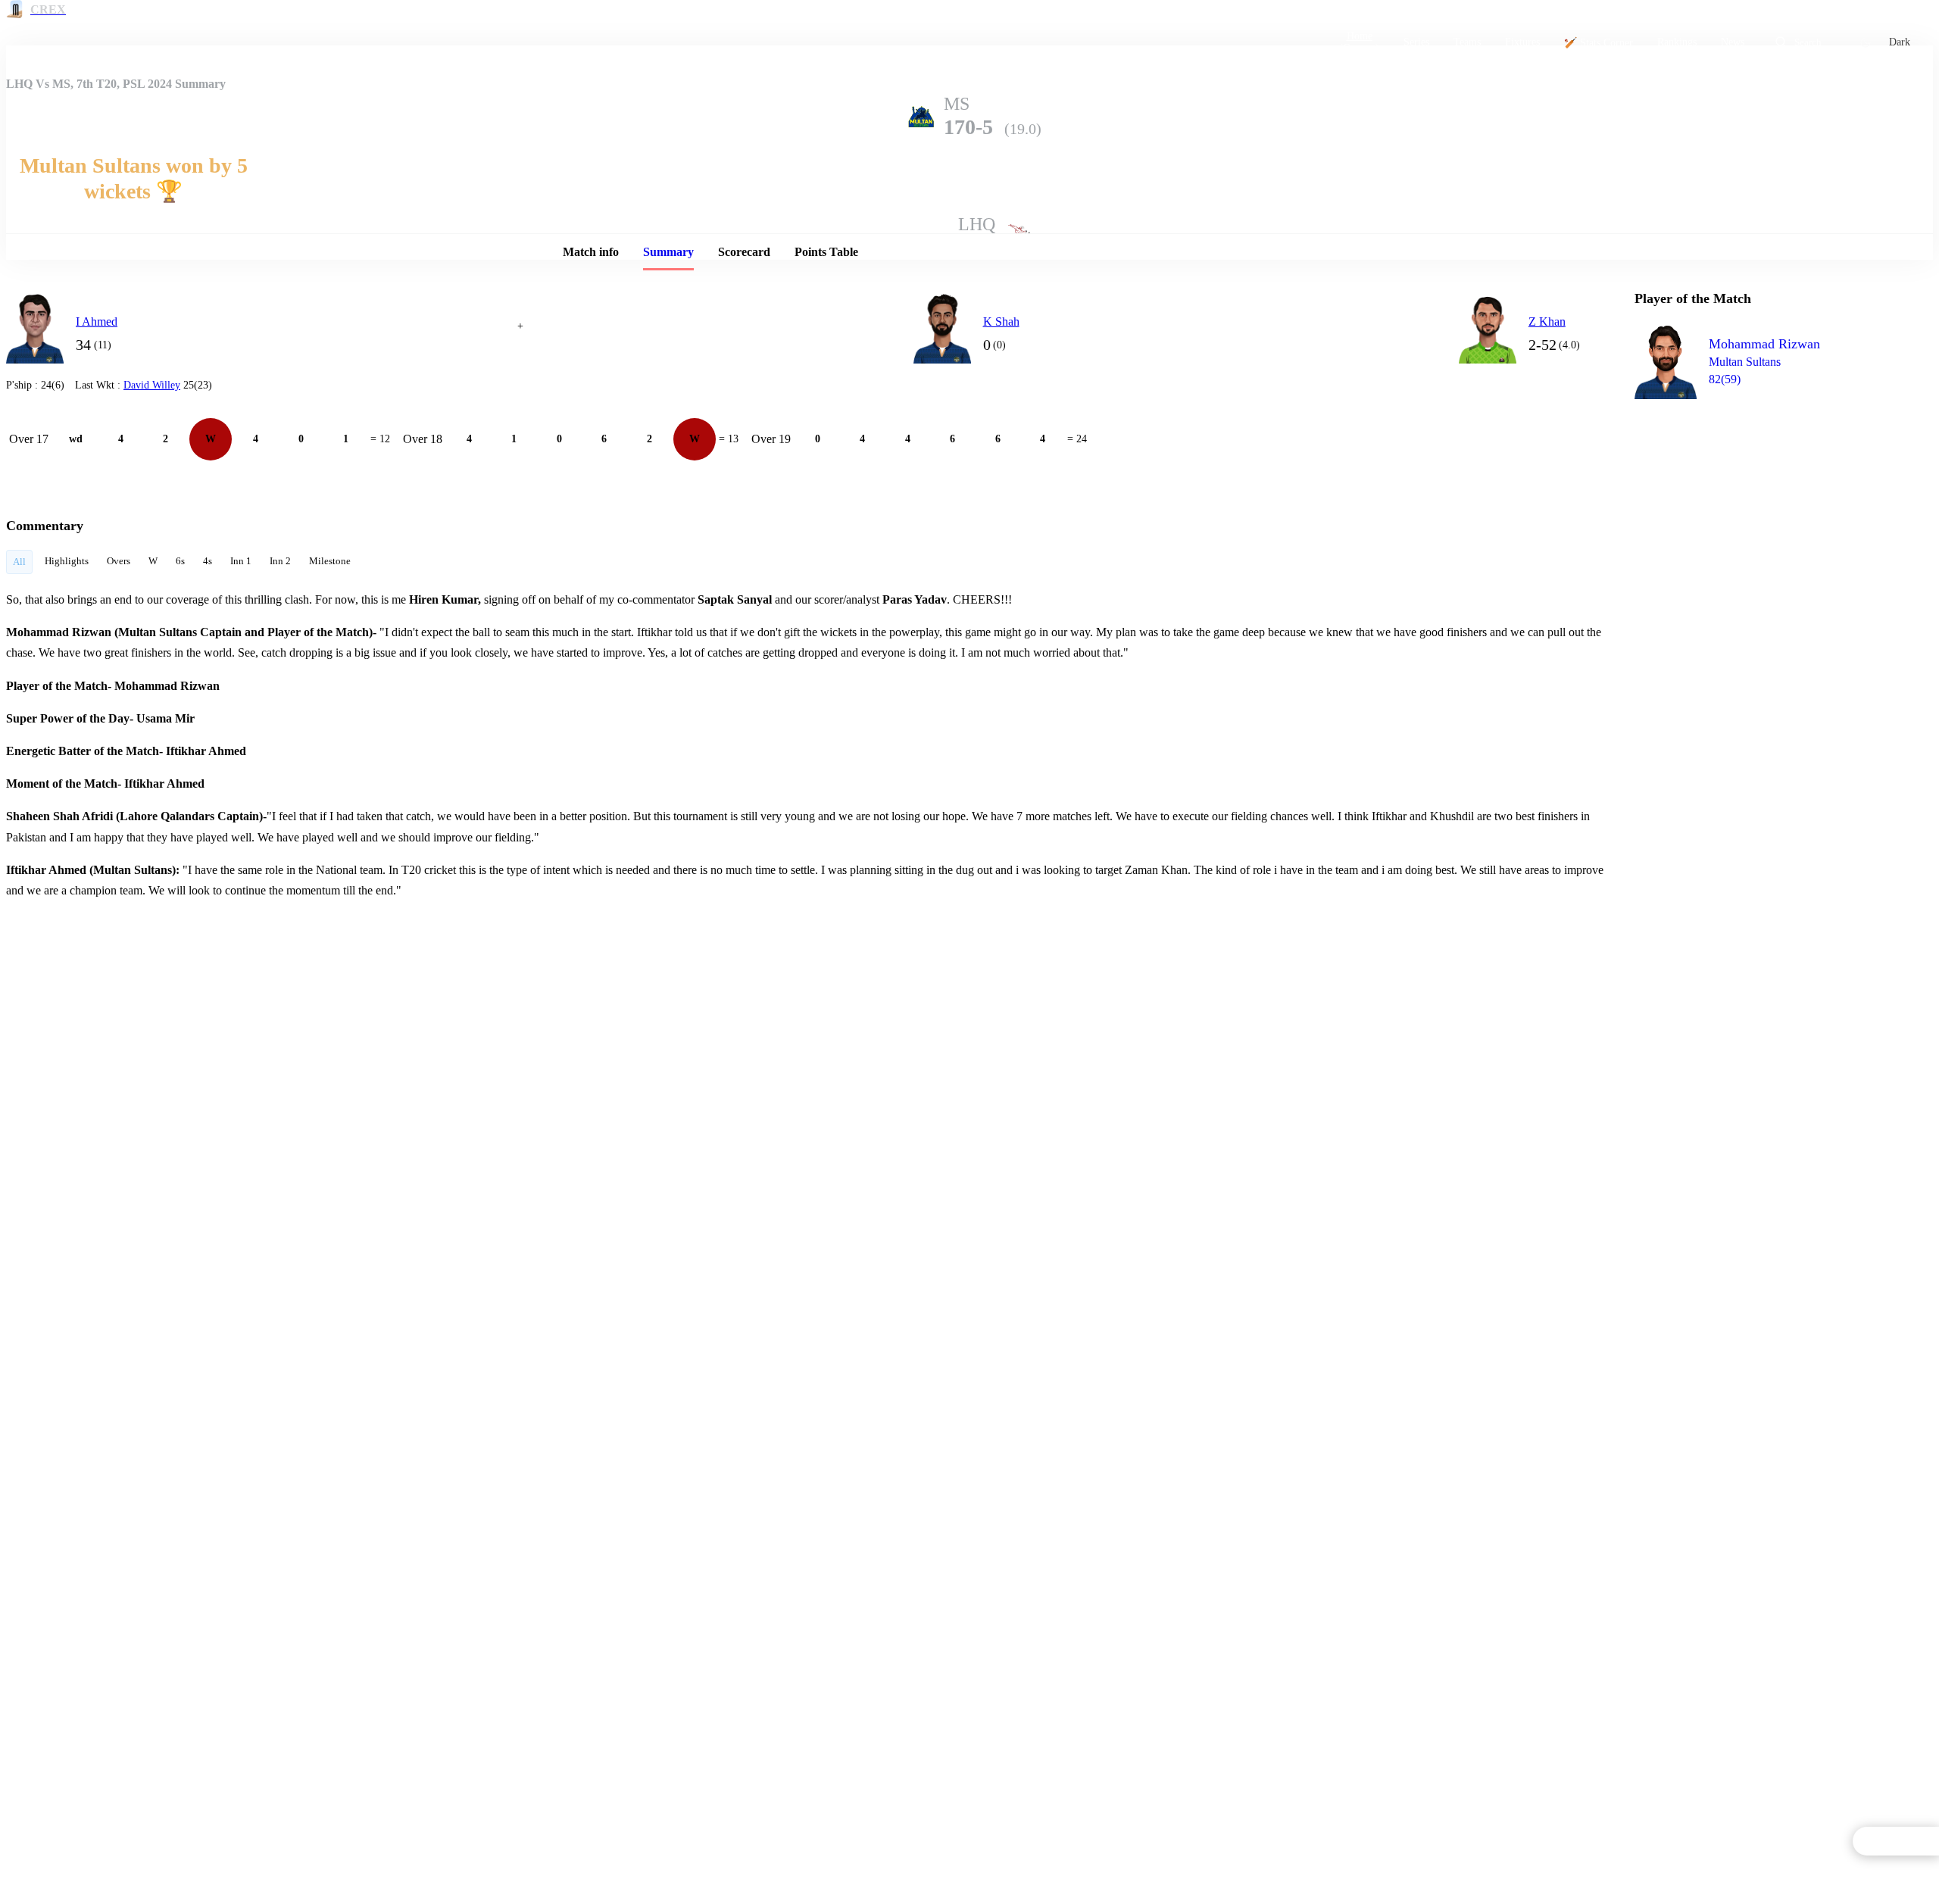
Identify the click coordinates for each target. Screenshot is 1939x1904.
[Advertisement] (1748, 497)
